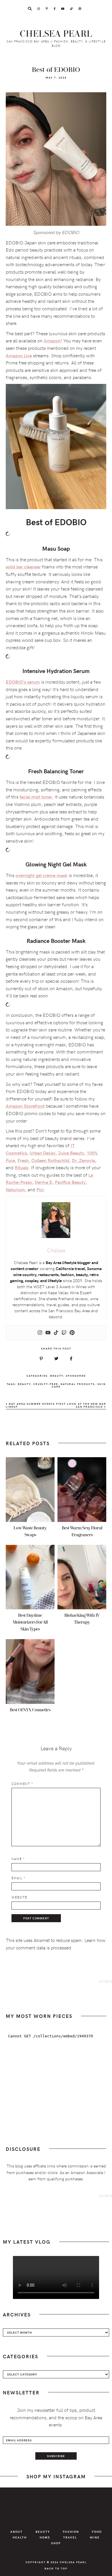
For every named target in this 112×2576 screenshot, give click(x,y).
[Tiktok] (56, 1333)
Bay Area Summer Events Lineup (30, 1405)
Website (19, 1897)
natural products (78, 1384)
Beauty (57, 1376)
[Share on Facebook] (71, 1359)
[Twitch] (64, 1333)
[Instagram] (40, 1333)
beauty (24, 1384)
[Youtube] (48, 1333)
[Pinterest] (72, 1333)
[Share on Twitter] (56, 1359)
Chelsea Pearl (56, 34)
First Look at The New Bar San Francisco (81, 1405)
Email (18, 1878)
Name (18, 1859)
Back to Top (56, 2568)
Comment (22, 1784)
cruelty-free (46, 1384)
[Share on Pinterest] (41, 1359)
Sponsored (76, 1376)
